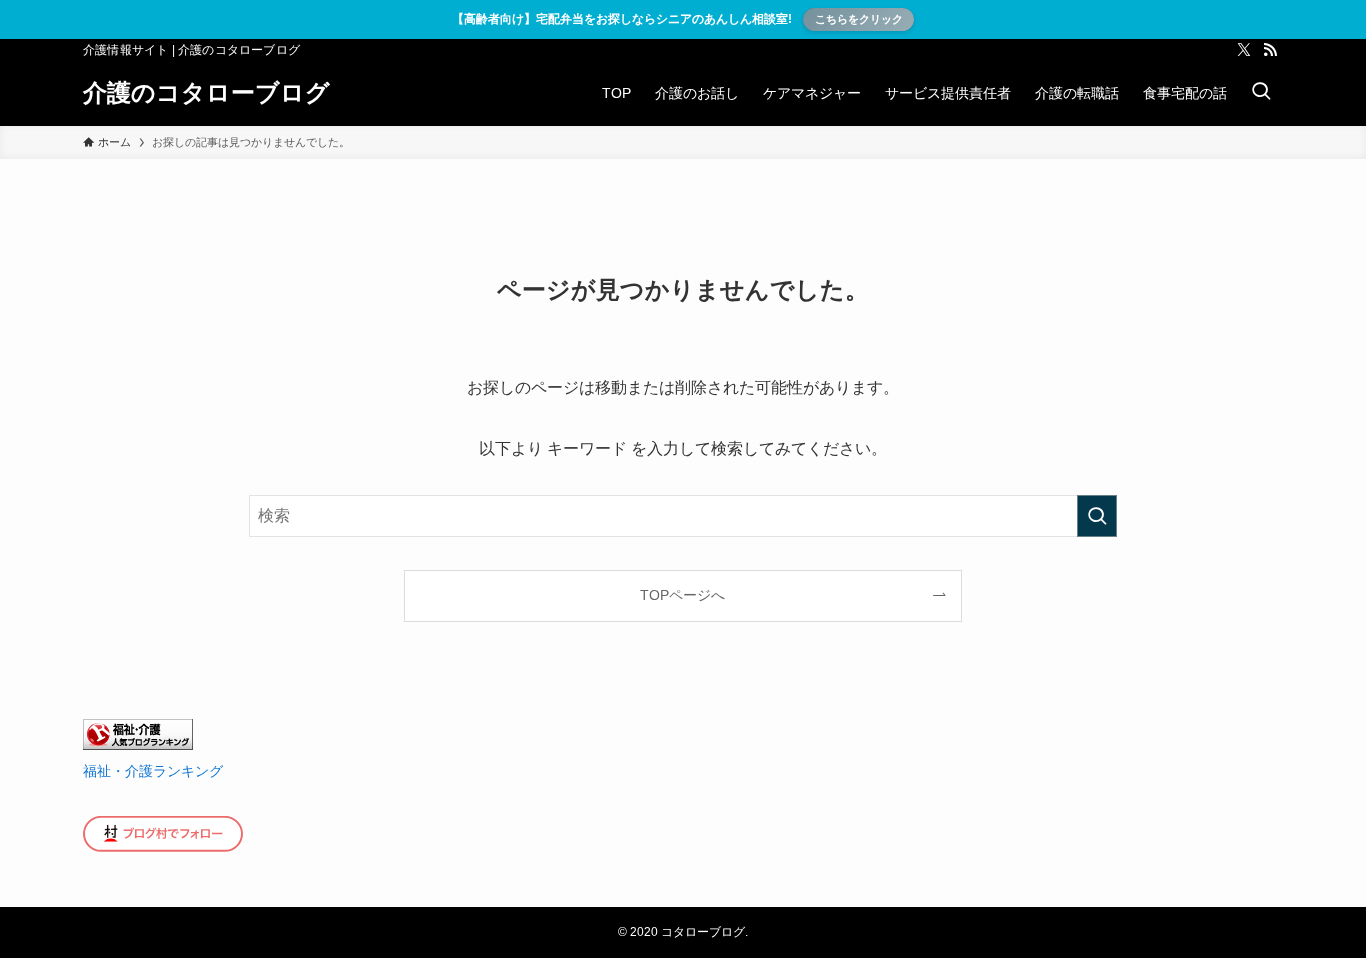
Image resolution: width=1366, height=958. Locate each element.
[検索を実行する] (1097, 516)
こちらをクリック (859, 19)
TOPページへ (682, 595)
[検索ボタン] (1261, 93)
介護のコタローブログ (206, 93)
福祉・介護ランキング (153, 771)
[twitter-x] (1244, 50)
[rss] (1270, 50)
